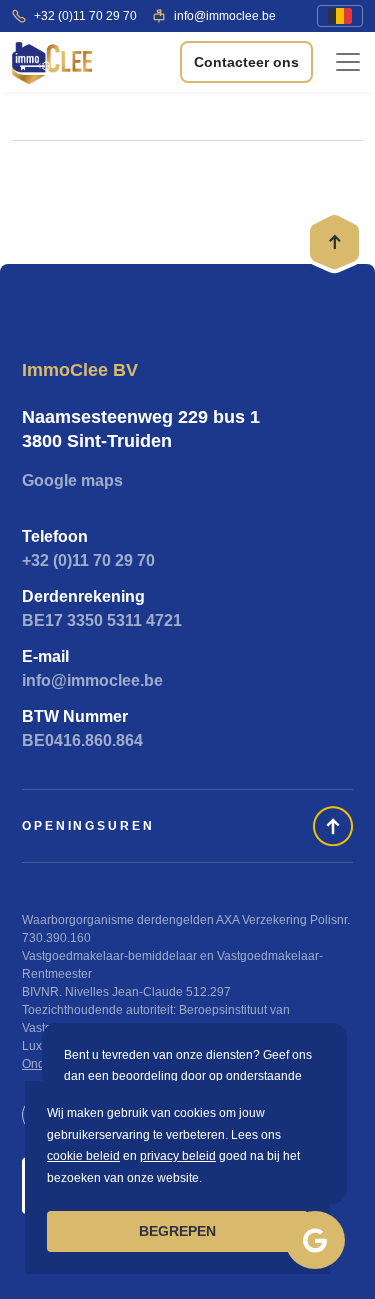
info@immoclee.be (225, 16)
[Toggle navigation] (348, 62)
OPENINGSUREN (88, 826)
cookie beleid (83, 1156)
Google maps (72, 480)
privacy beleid (178, 1156)
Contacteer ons (246, 62)
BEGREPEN (177, 1231)
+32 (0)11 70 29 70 (85, 16)
